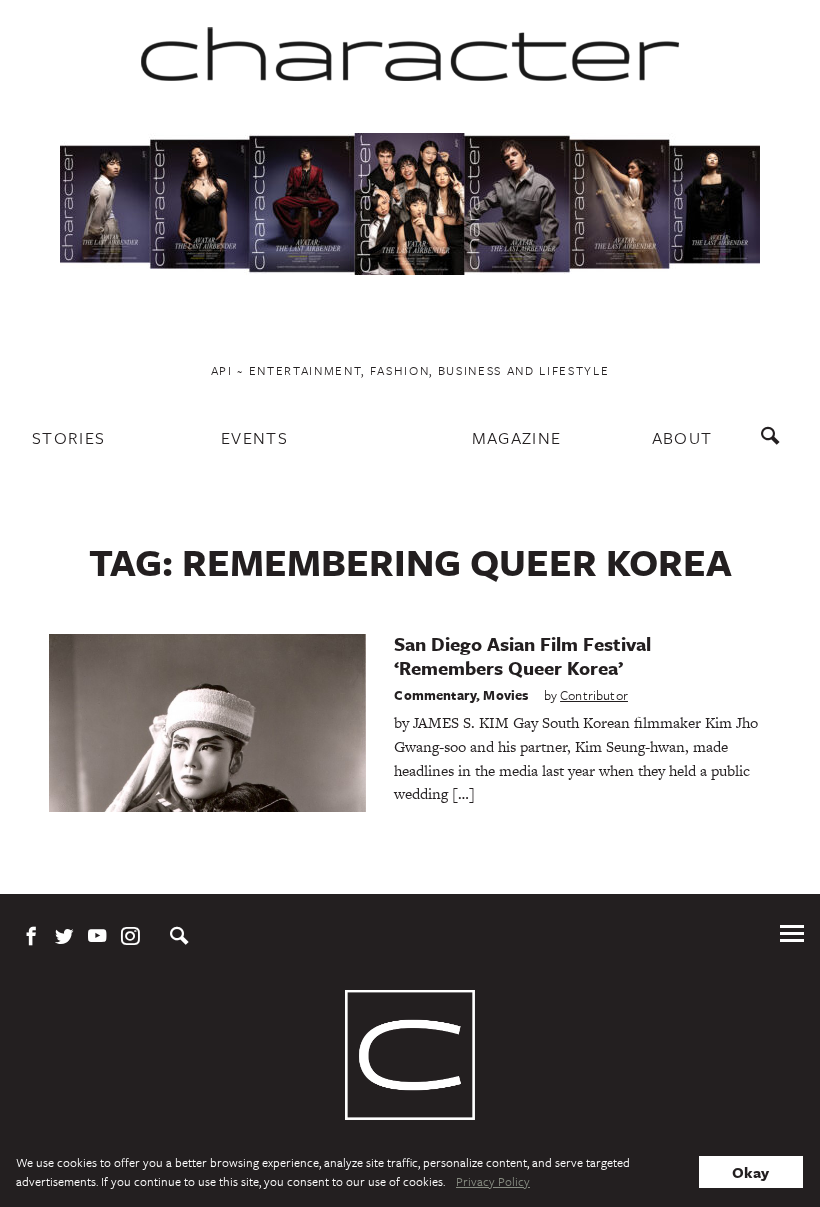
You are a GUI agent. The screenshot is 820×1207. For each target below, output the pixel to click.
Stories (68, 437)
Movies (505, 695)
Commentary (435, 695)
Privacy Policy (493, 1181)
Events (254, 437)
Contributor (594, 695)
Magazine (517, 437)
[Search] (774, 445)
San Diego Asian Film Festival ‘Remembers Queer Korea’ (522, 655)
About (682, 437)
